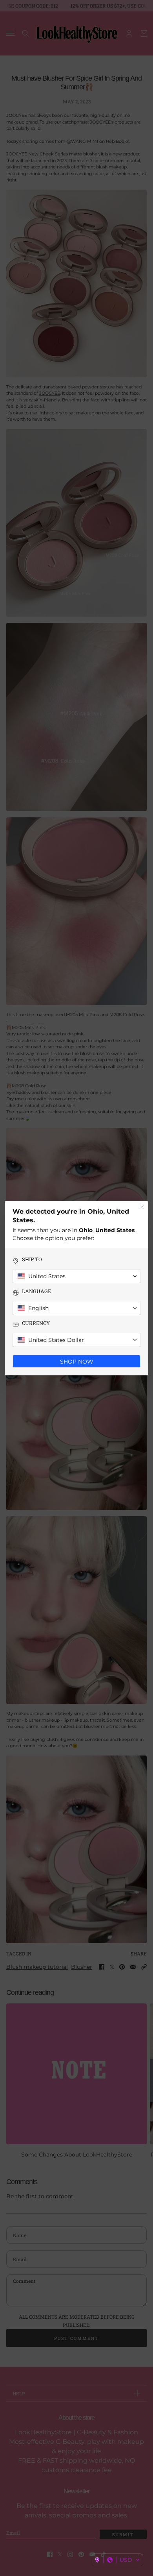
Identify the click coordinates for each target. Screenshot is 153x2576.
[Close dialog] (142, 1207)
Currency (36, 1323)
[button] (117, 2560)
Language (36, 1291)
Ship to (32, 1259)
